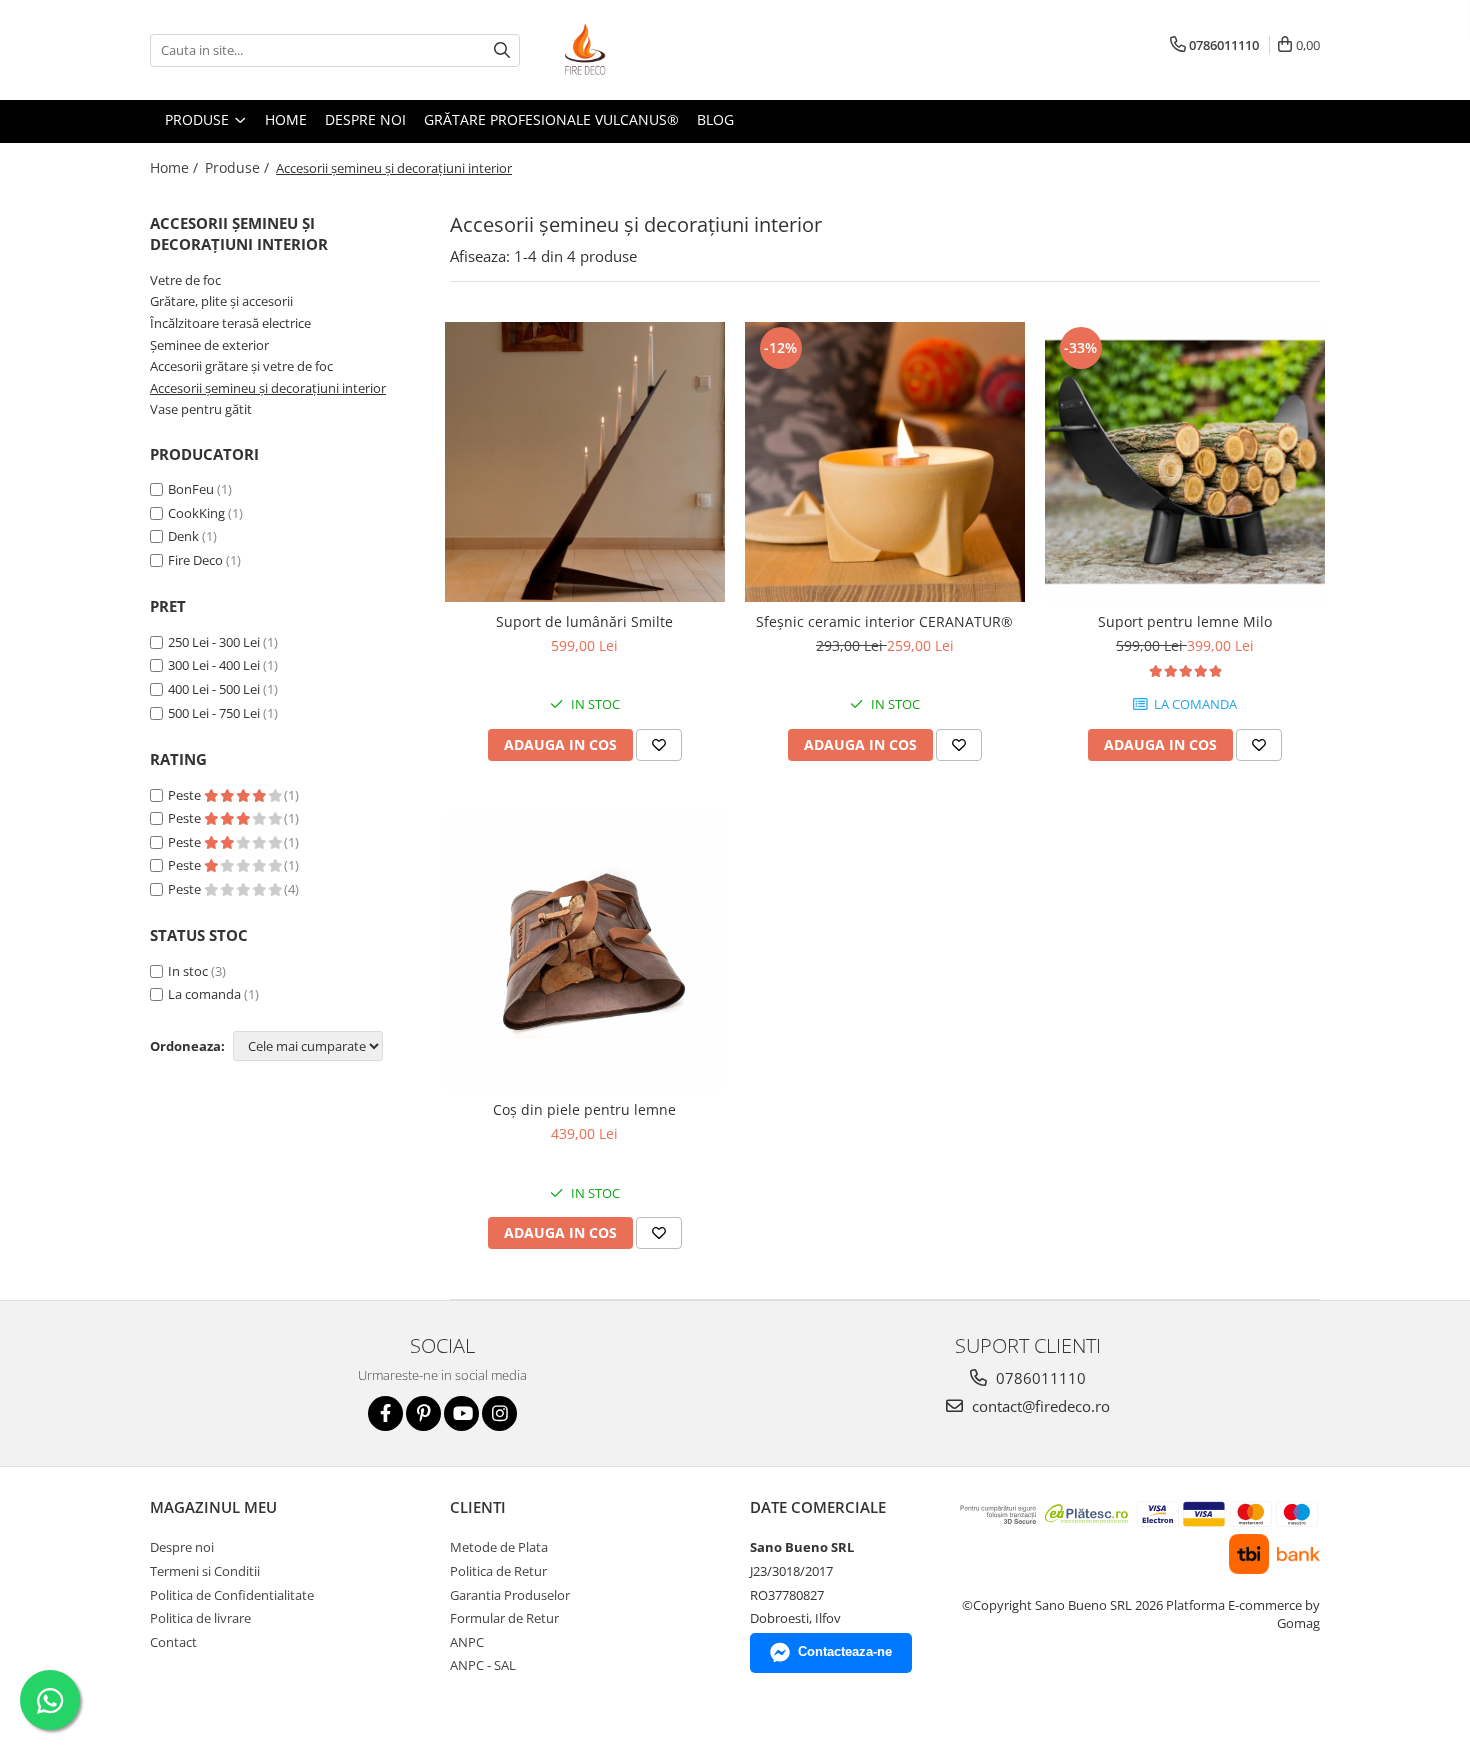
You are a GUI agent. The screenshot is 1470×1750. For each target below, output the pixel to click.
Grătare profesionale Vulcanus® (551, 119)
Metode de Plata (499, 1547)
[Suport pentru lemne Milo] (1185, 462)
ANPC (467, 1642)
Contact (173, 1642)
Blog (715, 119)
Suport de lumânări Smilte (584, 621)
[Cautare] (502, 50)
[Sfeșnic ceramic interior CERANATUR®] (885, 462)
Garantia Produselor (510, 1595)
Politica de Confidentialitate (232, 1595)
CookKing (196, 513)
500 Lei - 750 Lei (214, 713)
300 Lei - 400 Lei (214, 665)
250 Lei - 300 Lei (214, 642)
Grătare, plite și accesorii (221, 301)
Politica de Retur (498, 1571)
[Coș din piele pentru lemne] (585, 951)
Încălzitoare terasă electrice (230, 323)
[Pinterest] (423, 1413)
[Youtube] (461, 1413)
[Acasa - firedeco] (650, 50)
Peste (186, 795)
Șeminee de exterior (209, 345)
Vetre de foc (185, 280)
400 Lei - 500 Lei (214, 689)
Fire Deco (195, 560)
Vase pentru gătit (201, 409)
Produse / (239, 167)
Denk (183, 536)
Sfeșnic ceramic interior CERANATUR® (884, 621)
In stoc (188, 971)
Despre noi (365, 119)
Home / (176, 167)
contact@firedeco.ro (1039, 1406)
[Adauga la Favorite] (659, 745)
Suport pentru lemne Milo (1185, 621)
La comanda (204, 994)
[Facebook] (385, 1413)
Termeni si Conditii (205, 1571)
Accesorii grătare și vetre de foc (241, 366)
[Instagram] (499, 1413)
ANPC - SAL (483, 1665)
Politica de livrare (200, 1618)
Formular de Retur (504, 1618)
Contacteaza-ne (845, 1651)
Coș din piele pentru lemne (584, 1109)
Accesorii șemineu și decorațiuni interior (268, 388)
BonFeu (191, 489)
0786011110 (1039, 1378)
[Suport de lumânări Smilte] (585, 462)
